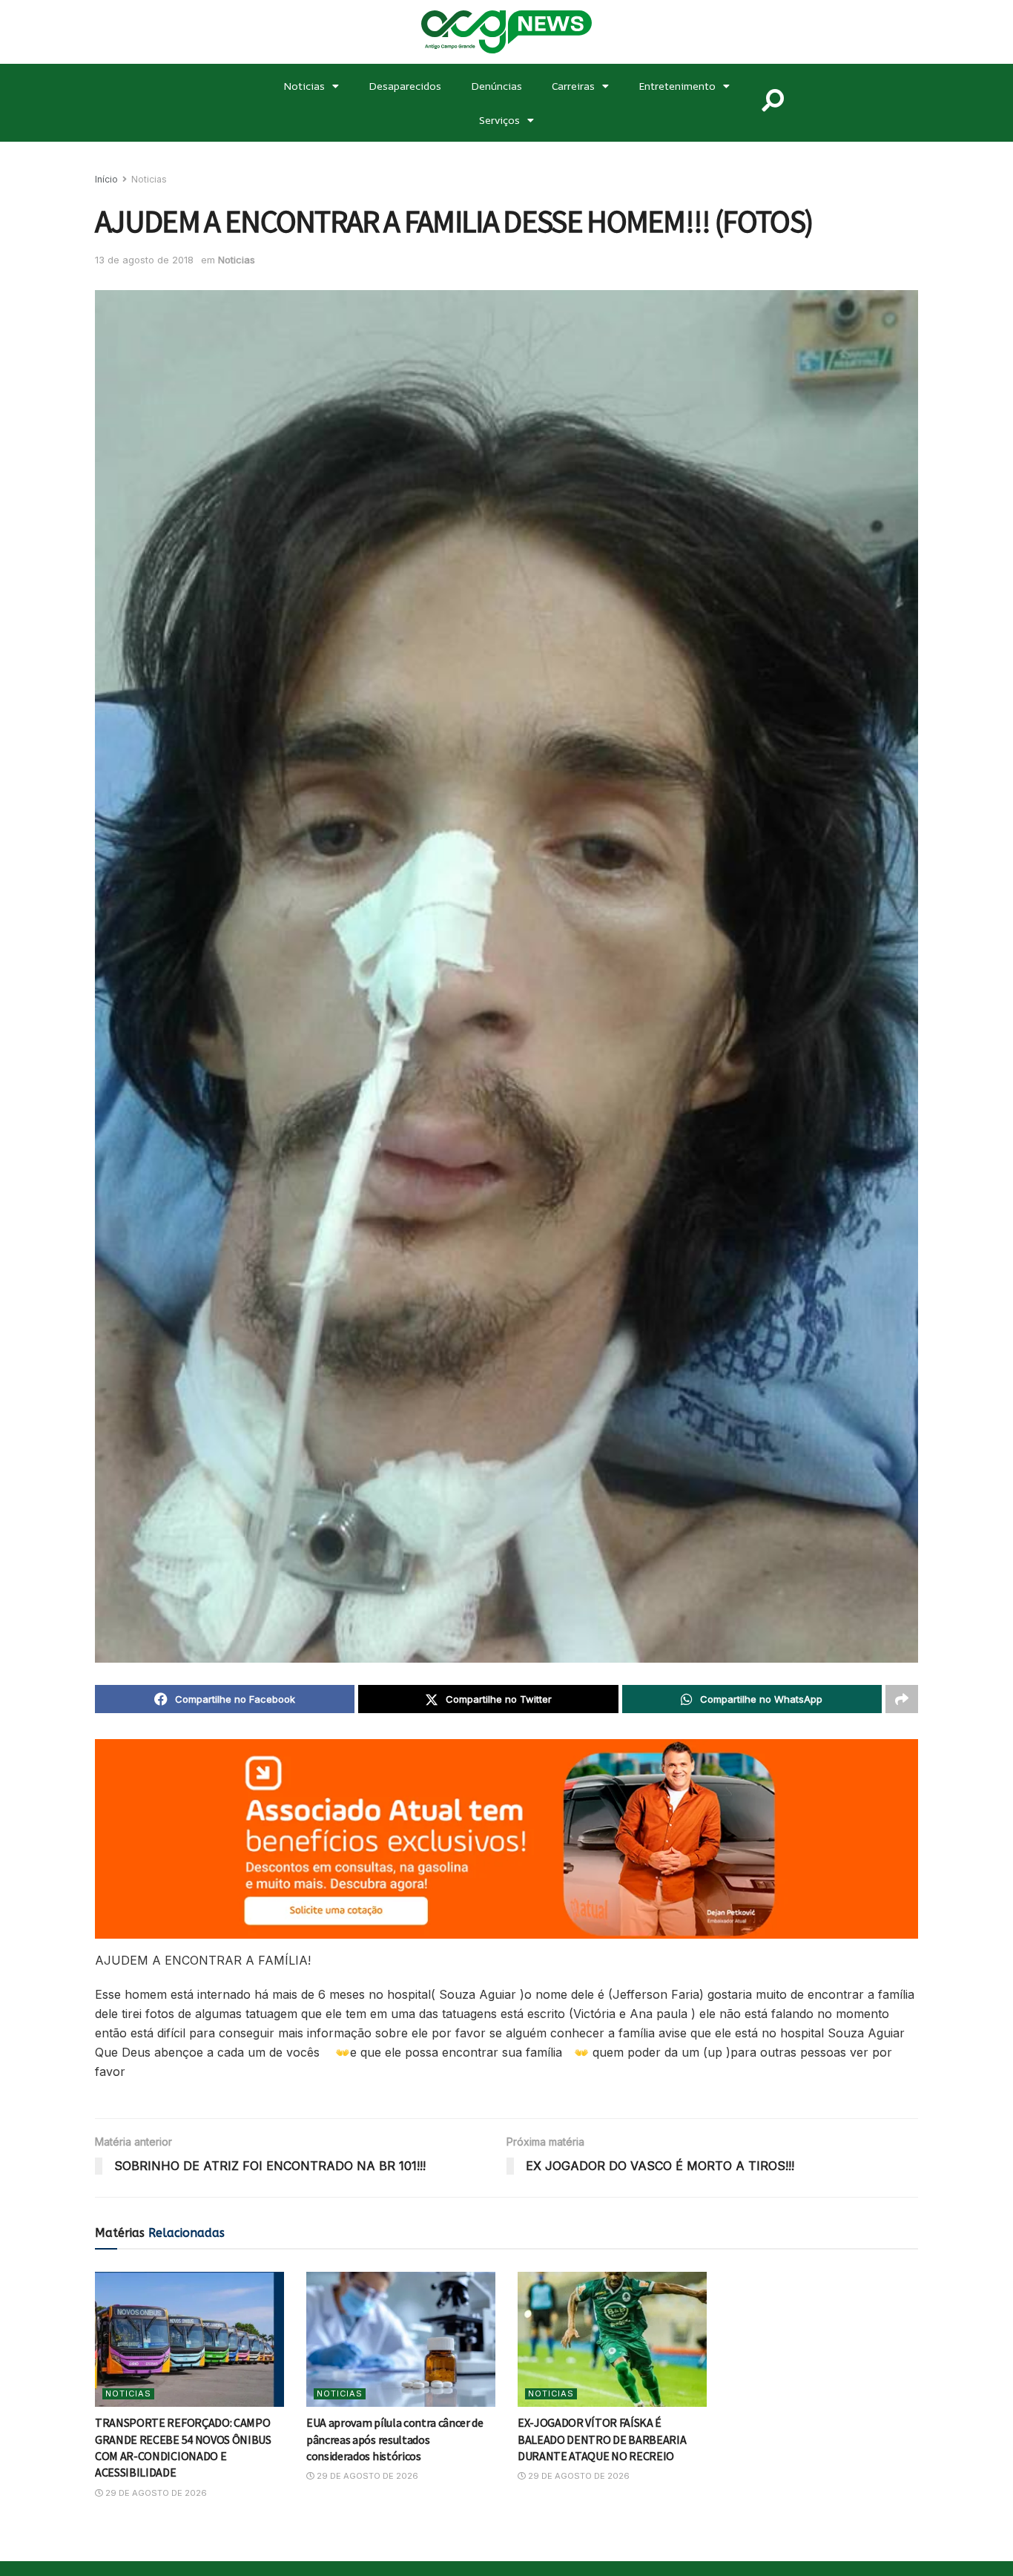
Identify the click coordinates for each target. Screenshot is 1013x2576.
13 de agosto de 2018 (144, 260)
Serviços (499, 120)
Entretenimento (677, 86)
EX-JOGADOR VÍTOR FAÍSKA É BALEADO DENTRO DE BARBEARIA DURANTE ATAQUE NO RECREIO (602, 2439)
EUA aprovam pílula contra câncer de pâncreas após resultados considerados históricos (395, 2439)
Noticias (304, 86)
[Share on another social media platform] (902, 1699)
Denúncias (496, 86)
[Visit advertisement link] (506, 1839)
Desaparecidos (405, 86)
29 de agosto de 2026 (155, 2493)
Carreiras (573, 86)
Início (106, 179)
